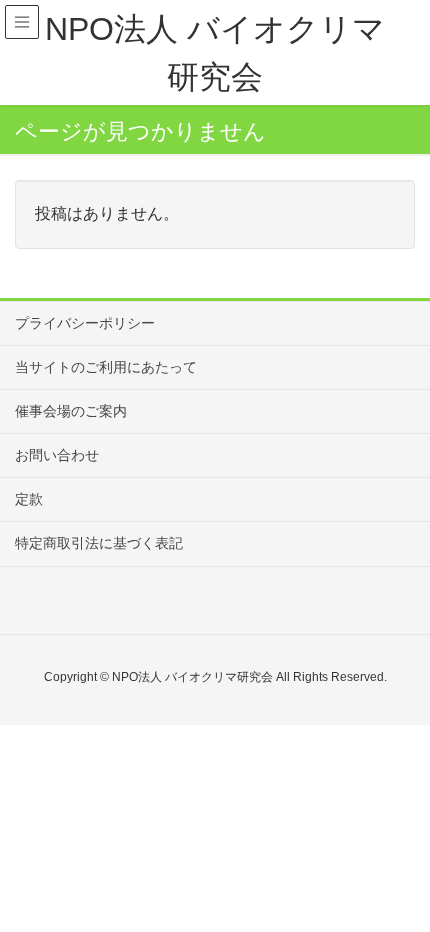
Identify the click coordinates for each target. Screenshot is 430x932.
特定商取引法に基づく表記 (99, 543)
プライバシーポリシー (85, 323)
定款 (29, 499)
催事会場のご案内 (71, 411)
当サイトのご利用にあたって (106, 367)
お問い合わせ (57, 455)
